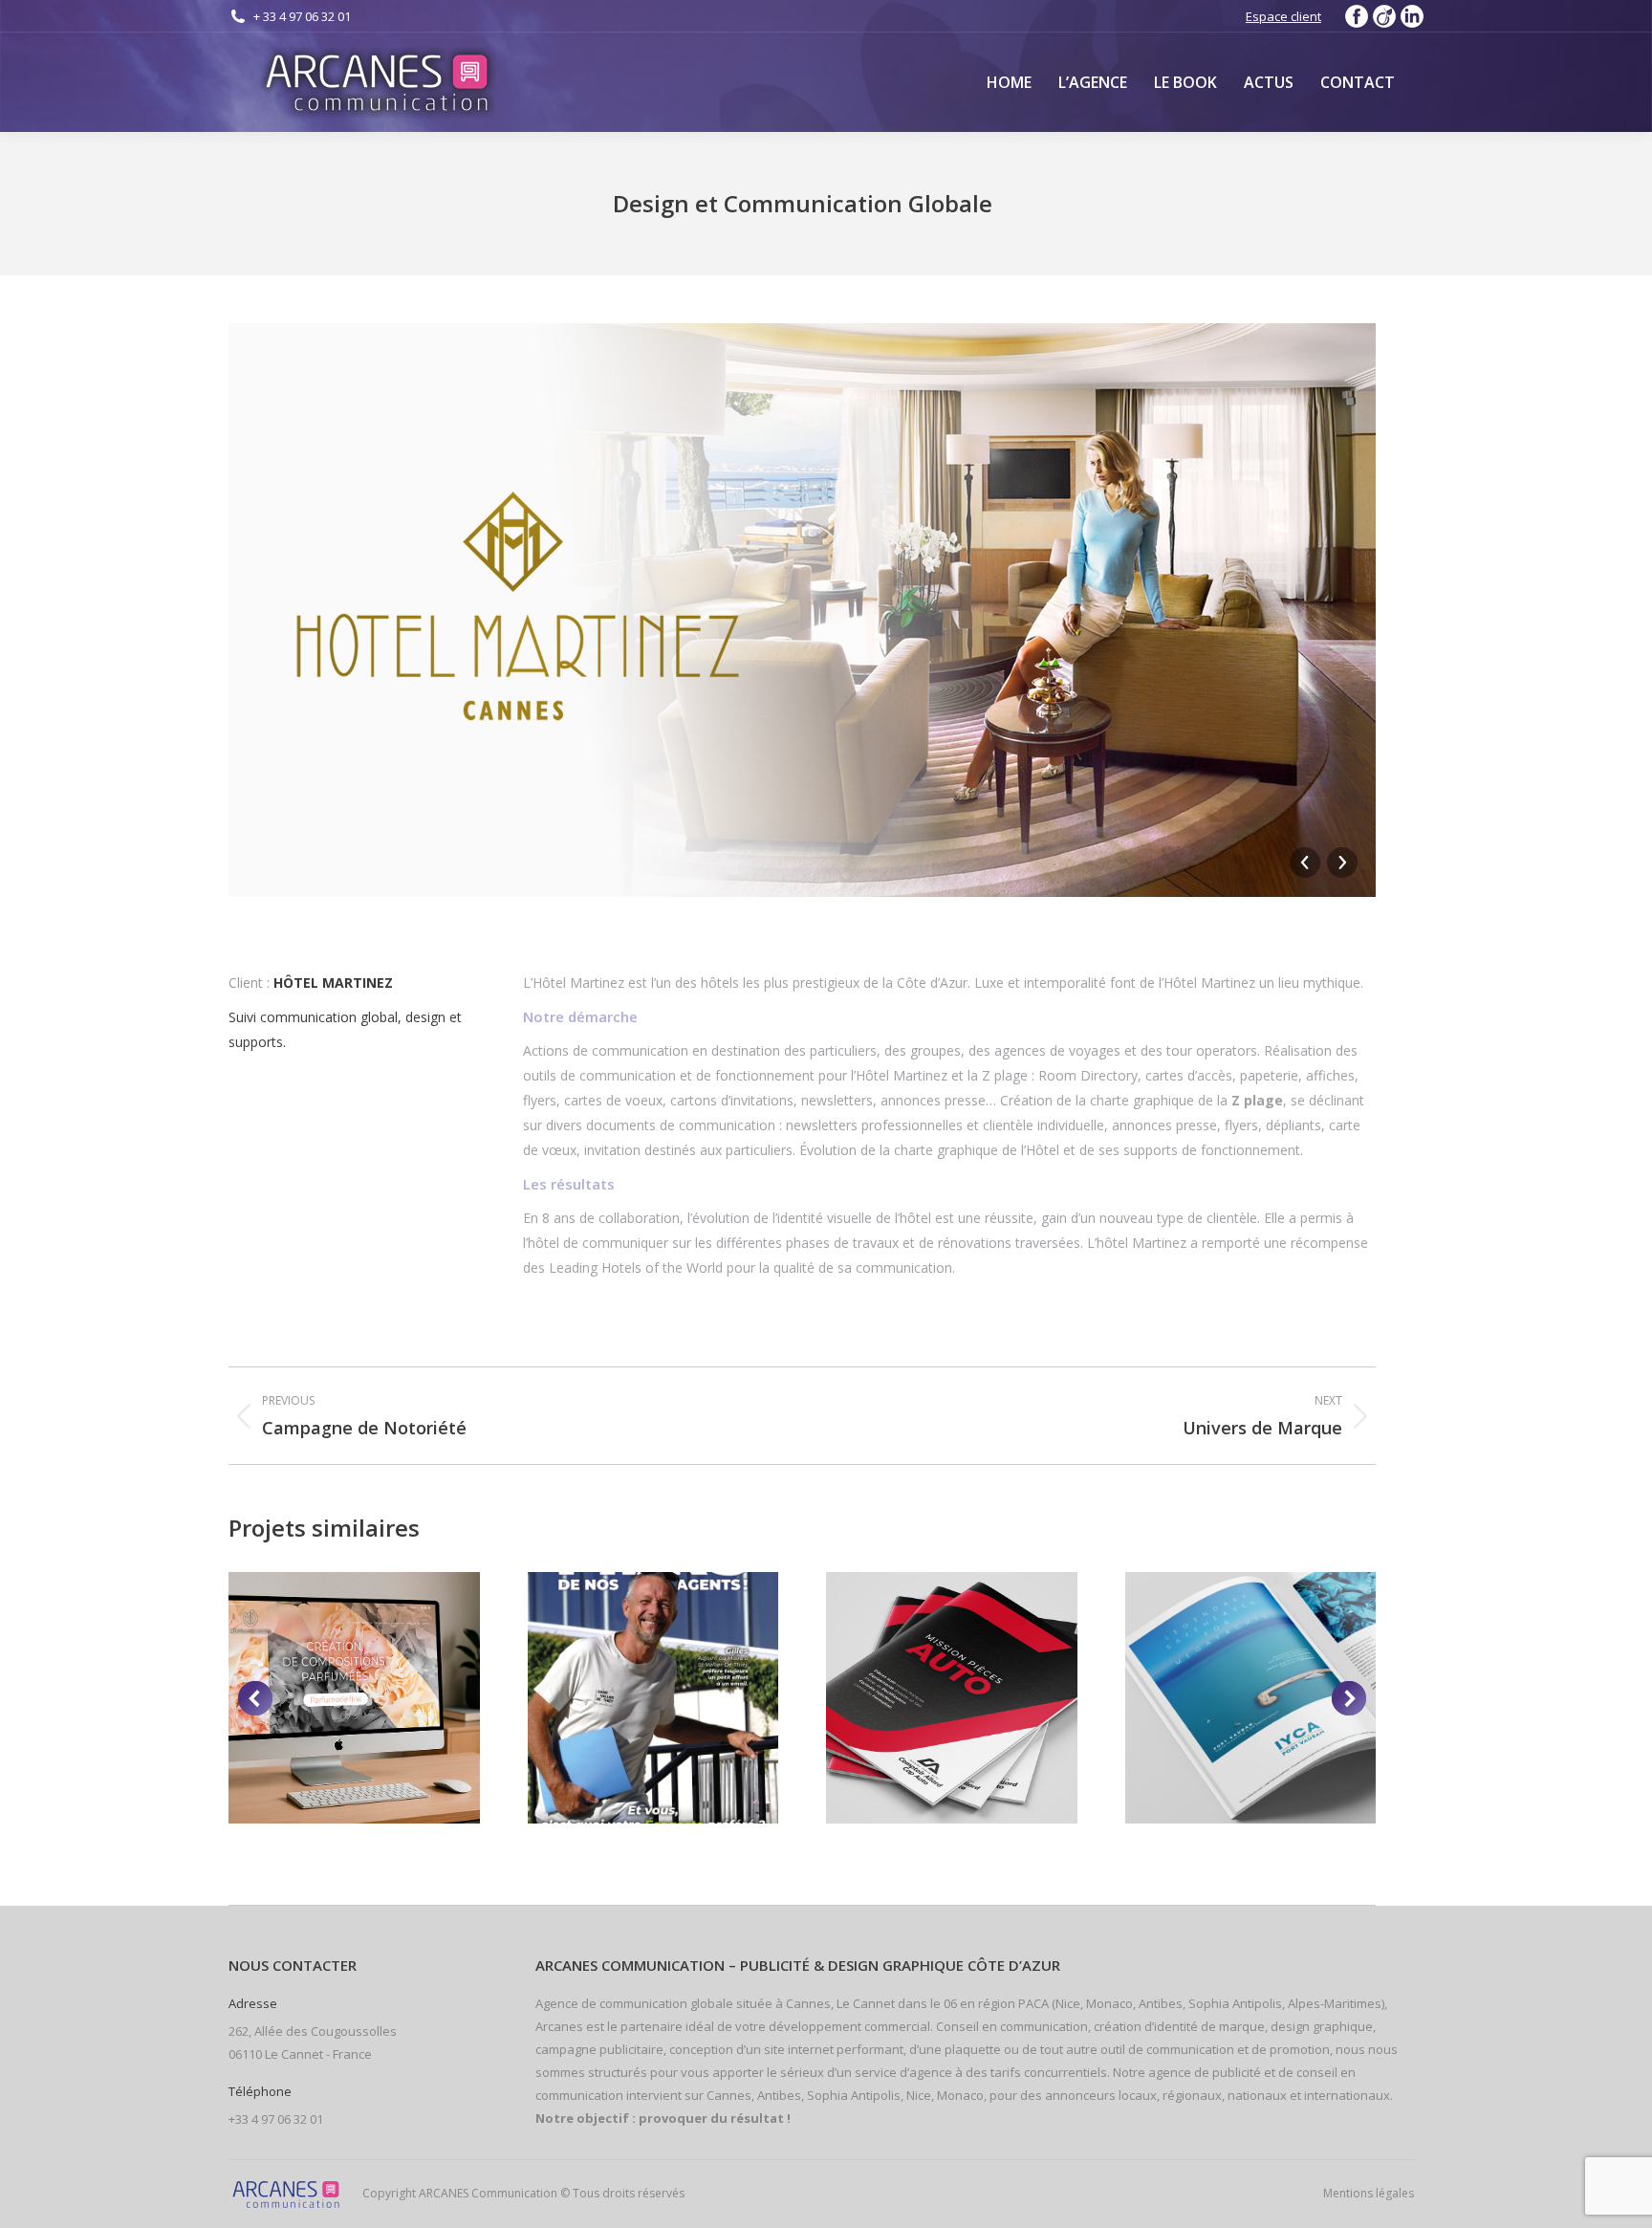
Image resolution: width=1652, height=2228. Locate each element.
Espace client (1283, 16)
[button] (255, 1698)
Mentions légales (1369, 2193)
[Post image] (354, 1698)
